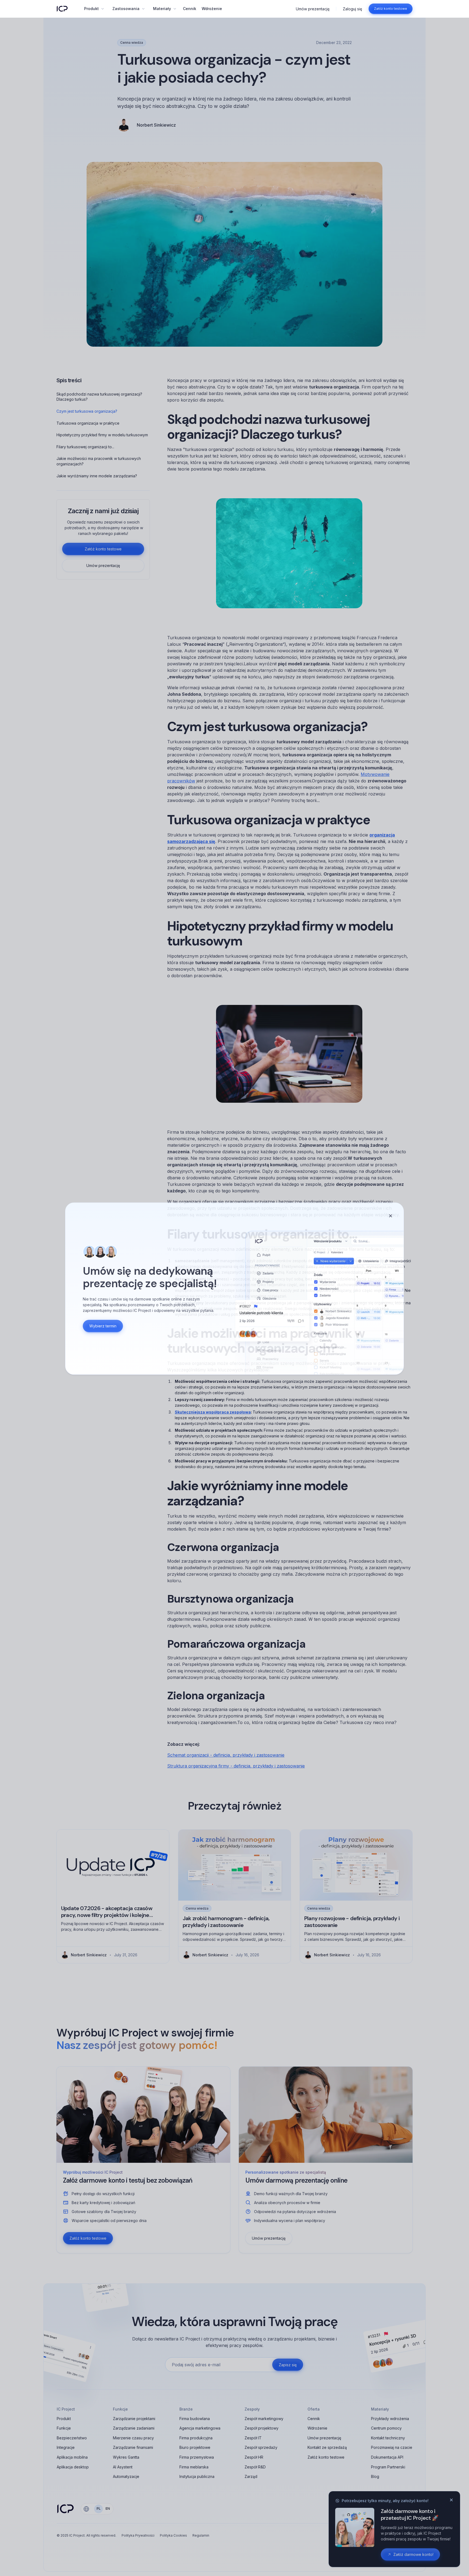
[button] (94, 9)
